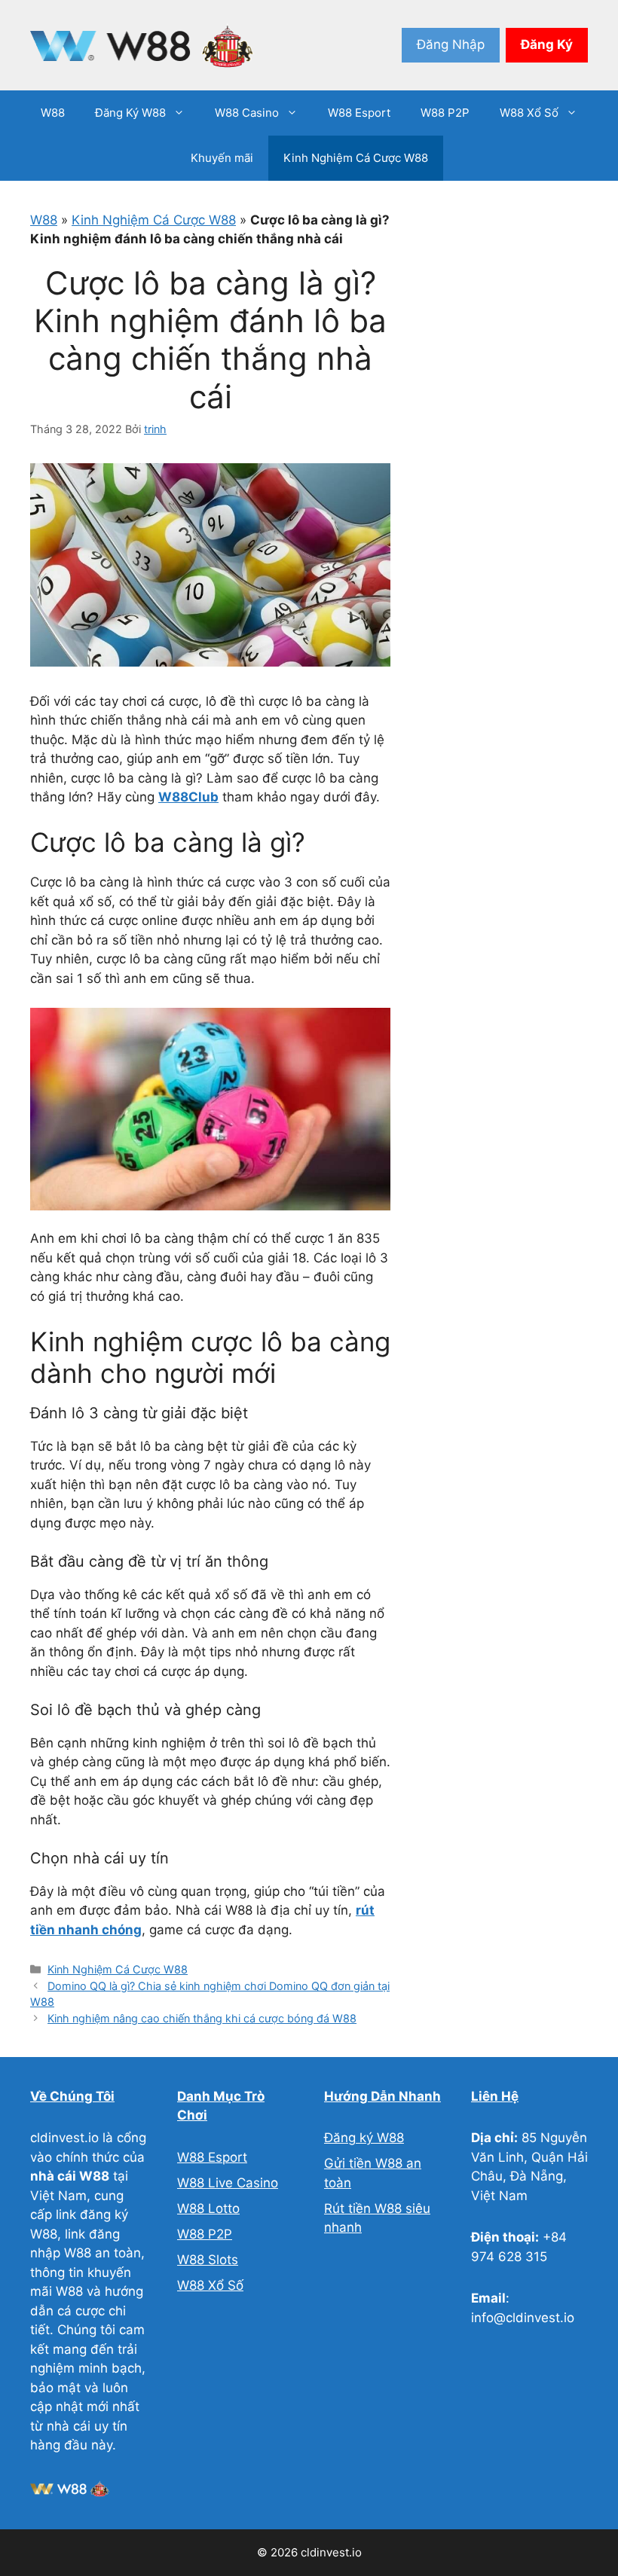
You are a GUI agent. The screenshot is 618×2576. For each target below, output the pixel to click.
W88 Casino (247, 113)
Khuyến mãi (222, 158)
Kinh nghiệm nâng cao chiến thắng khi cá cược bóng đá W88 (202, 2018)
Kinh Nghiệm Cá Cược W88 (356, 158)
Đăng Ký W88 (130, 113)
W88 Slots (208, 2260)
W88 (53, 113)
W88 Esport (359, 113)
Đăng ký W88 (364, 2138)
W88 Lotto (208, 2208)
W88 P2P (445, 113)
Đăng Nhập (451, 44)
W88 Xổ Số (529, 113)
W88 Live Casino (228, 2183)
